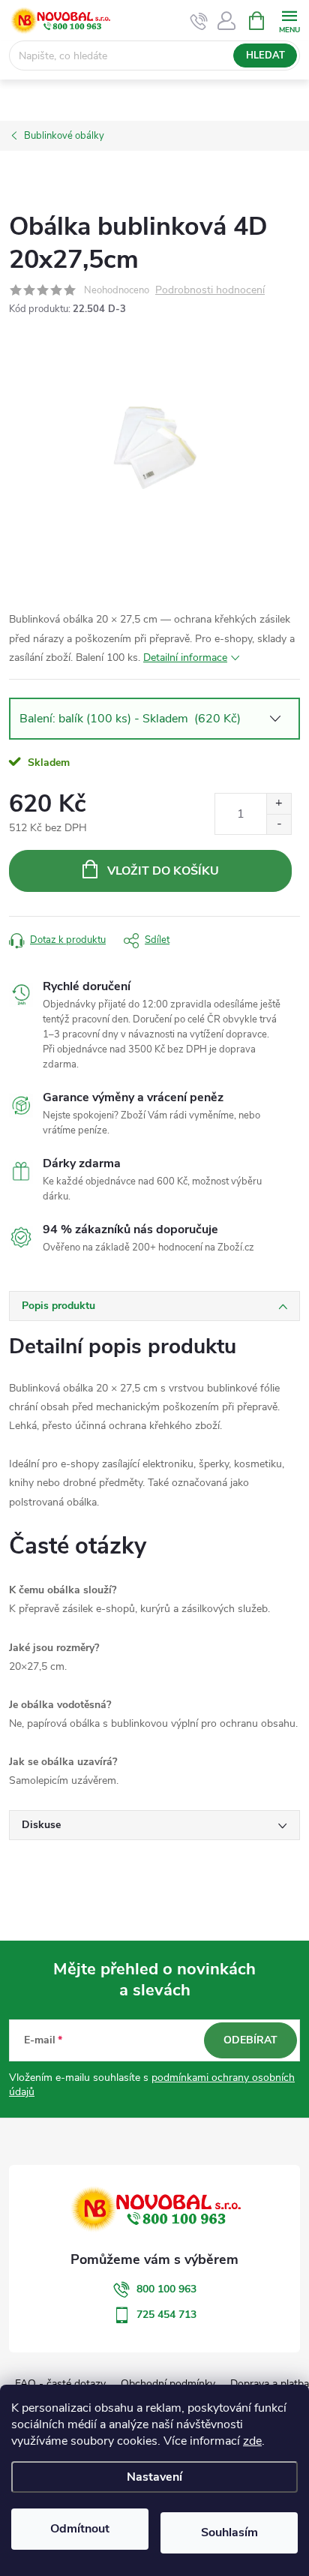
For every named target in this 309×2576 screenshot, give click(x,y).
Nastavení (154, 2477)
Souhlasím (229, 2532)
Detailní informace (185, 658)
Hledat (265, 56)
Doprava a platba (270, 2384)
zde (252, 2441)
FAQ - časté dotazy (60, 2384)
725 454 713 (166, 2315)
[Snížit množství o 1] (279, 824)
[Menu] (289, 20)
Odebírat (250, 2040)
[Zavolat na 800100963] (199, 21)
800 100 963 (166, 2289)
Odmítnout (80, 2529)
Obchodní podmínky (168, 2384)
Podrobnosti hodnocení (210, 291)
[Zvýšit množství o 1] (279, 804)
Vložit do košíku (163, 871)
